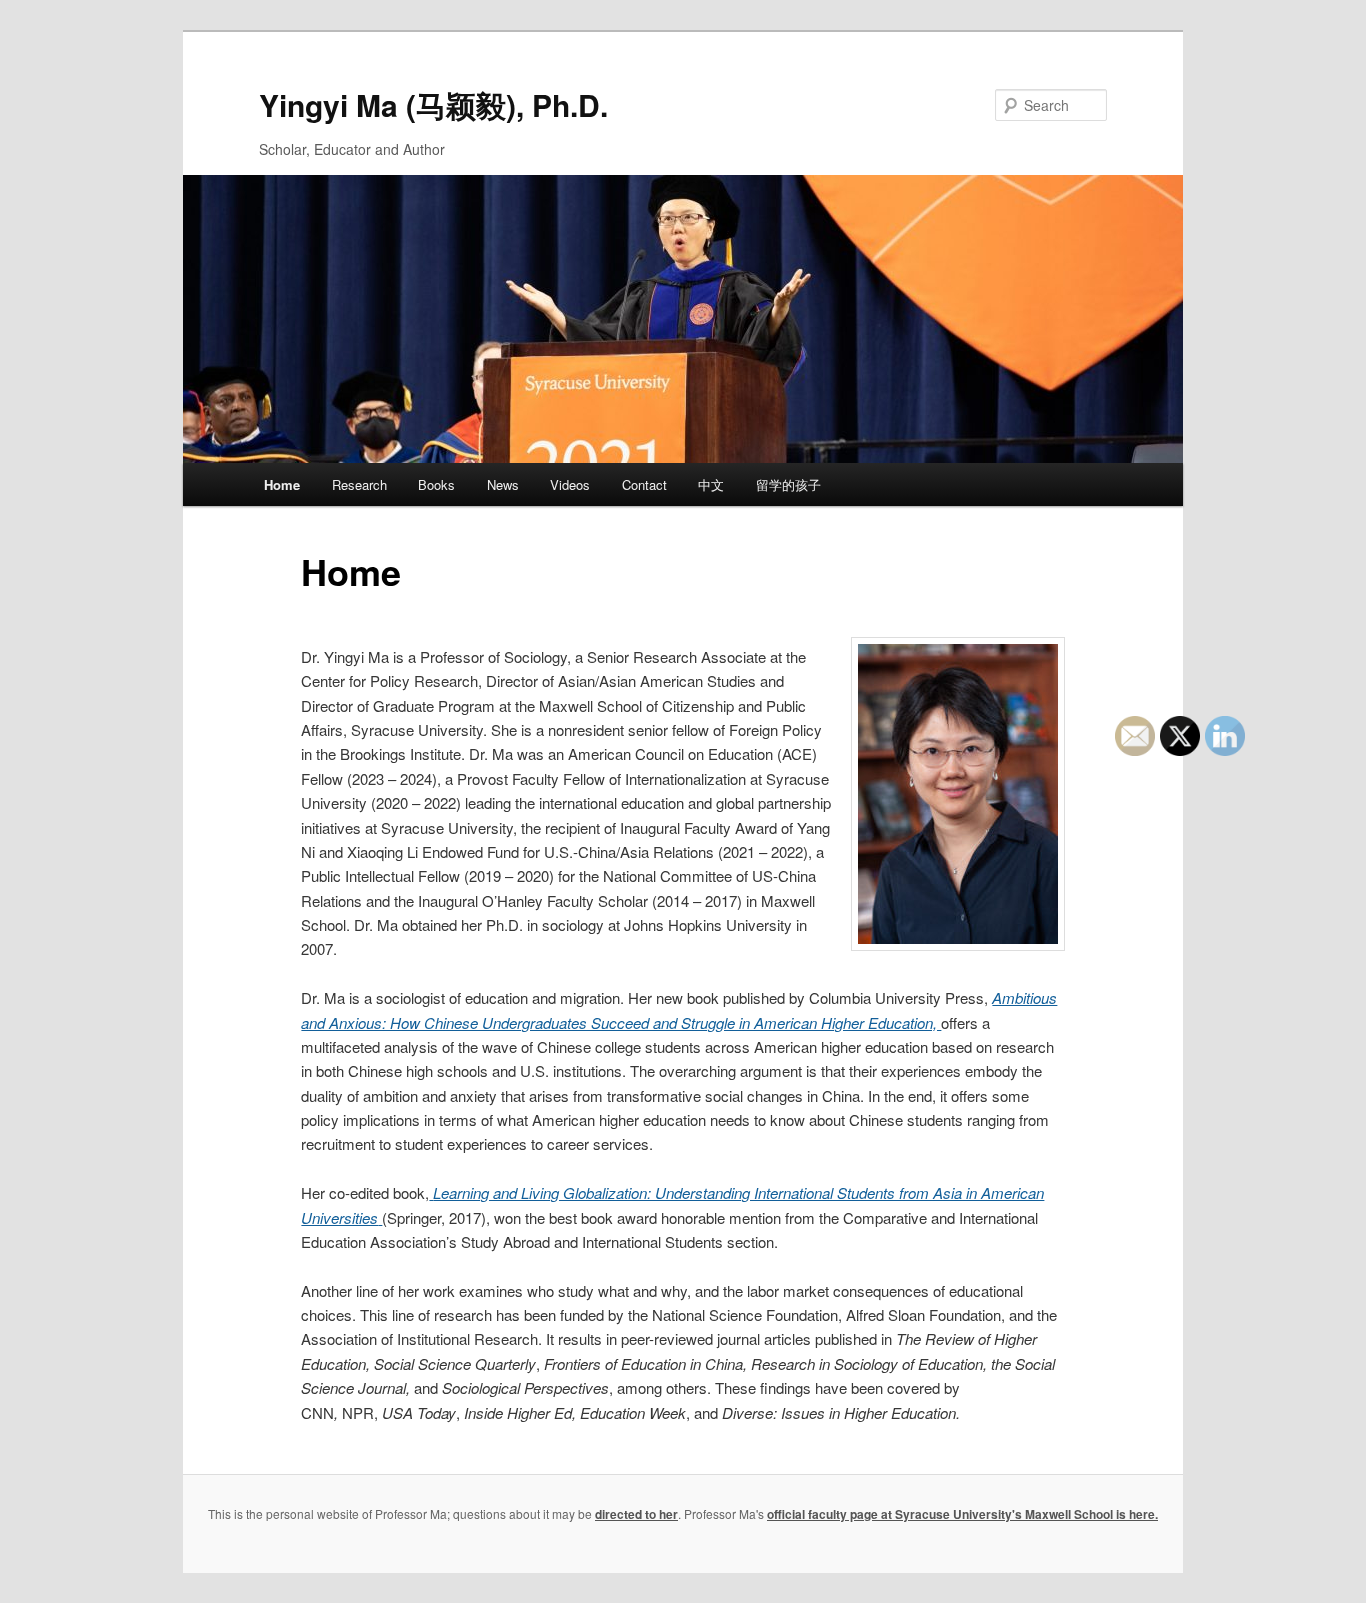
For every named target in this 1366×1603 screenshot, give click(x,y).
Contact (644, 484)
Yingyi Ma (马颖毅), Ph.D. (433, 104)
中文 (711, 484)
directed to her (636, 1514)
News (503, 484)
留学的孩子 (788, 484)
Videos (570, 484)
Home (282, 484)
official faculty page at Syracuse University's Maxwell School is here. (962, 1514)
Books (436, 484)
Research (359, 484)
